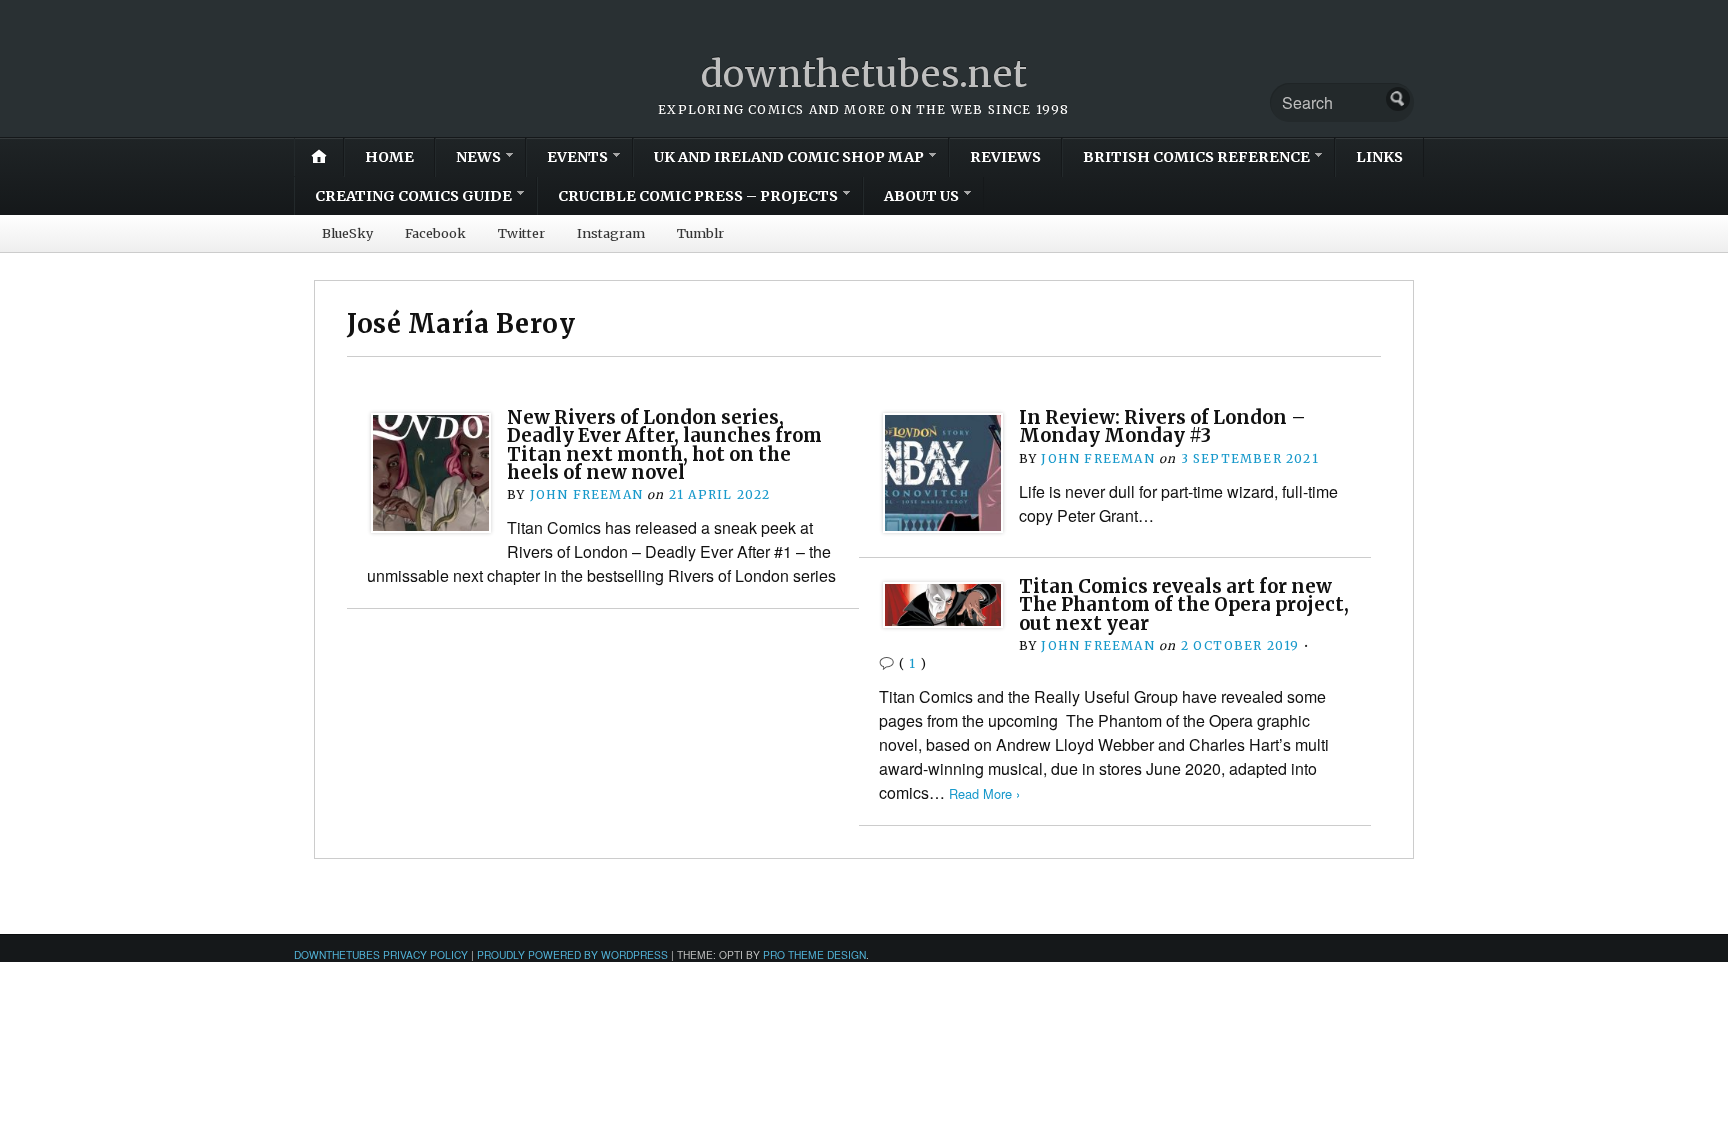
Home (389, 157)
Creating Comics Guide (413, 196)
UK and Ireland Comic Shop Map (789, 157)
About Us (921, 196)
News (478, 157)
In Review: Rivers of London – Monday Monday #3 (1162, 426)
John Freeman (586, 494)
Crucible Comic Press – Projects (698, 196)
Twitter (521, 233)
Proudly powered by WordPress (572, 954)
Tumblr (700, 233)
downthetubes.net (864, 74)
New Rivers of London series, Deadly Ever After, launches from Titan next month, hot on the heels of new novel (664, 445)
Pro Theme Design (814, 954)
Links (1379, 157)
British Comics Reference (1196, 157)
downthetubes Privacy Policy (381, 954)
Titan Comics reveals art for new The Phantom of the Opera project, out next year (1184, 605)
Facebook (435, 233)
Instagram (611, 233)
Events (577, 157)
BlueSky (347, 233)
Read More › (984, 793)
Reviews (1005, 157)
